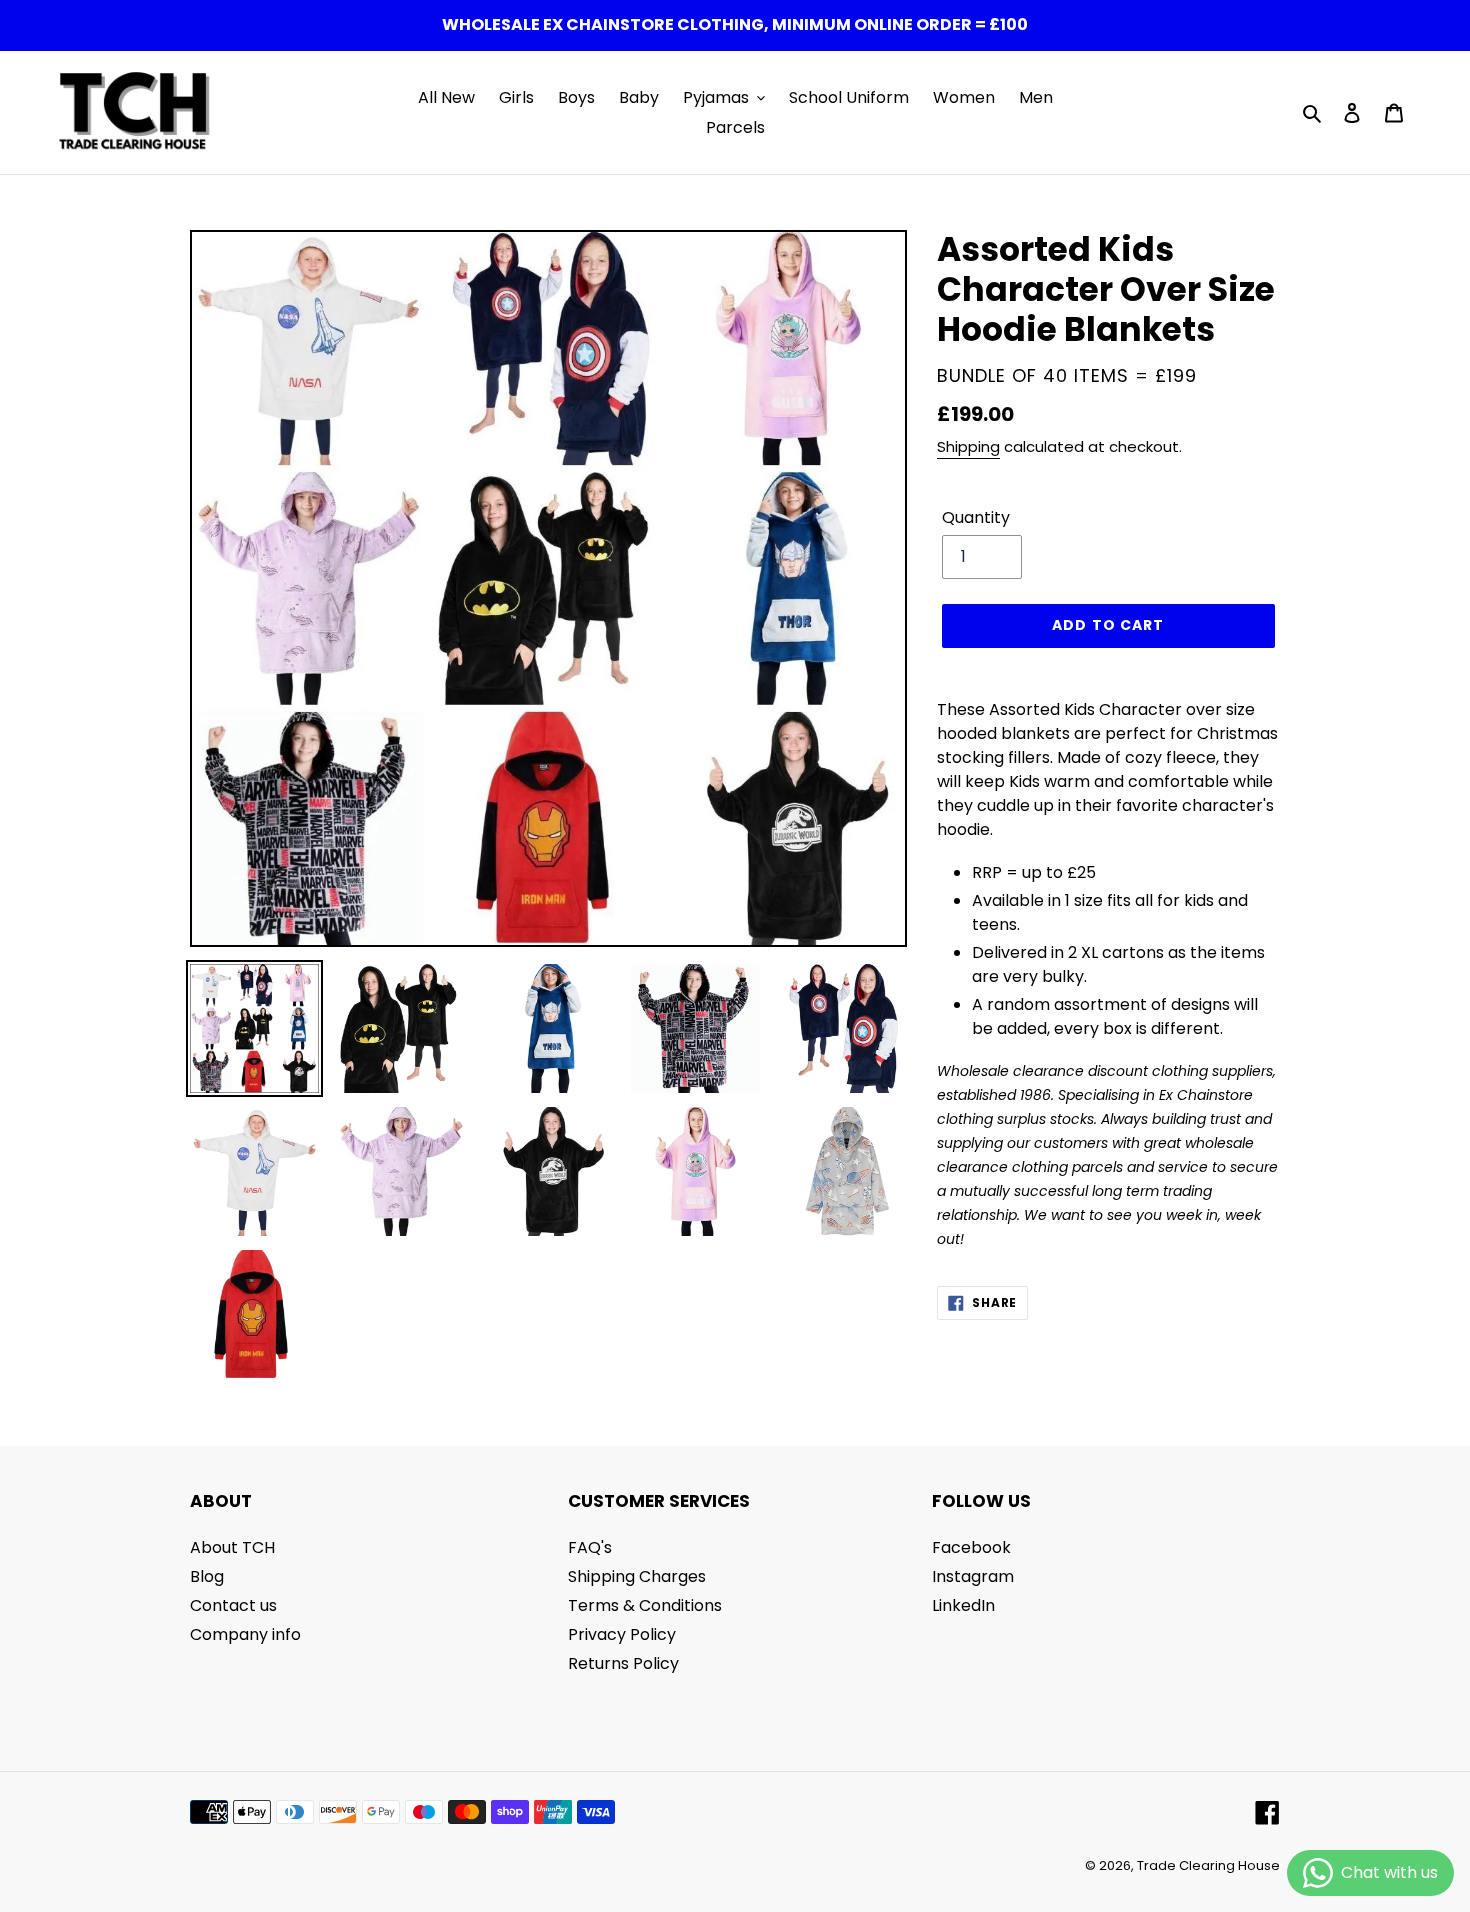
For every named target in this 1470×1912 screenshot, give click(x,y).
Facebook (971, 1547)
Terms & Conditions (645, 1605)
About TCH (232, 1547)
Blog (207, 1576)
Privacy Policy (622, 1634)
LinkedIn (963, 1605)
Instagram (973, 1576)
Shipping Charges (637, 1576)
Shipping (968, 446)
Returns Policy (623, 1663)
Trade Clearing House (1208, 1865)
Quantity (976, 517)
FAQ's (590, 1547)
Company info (245, 1634)
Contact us (233, 1605)
